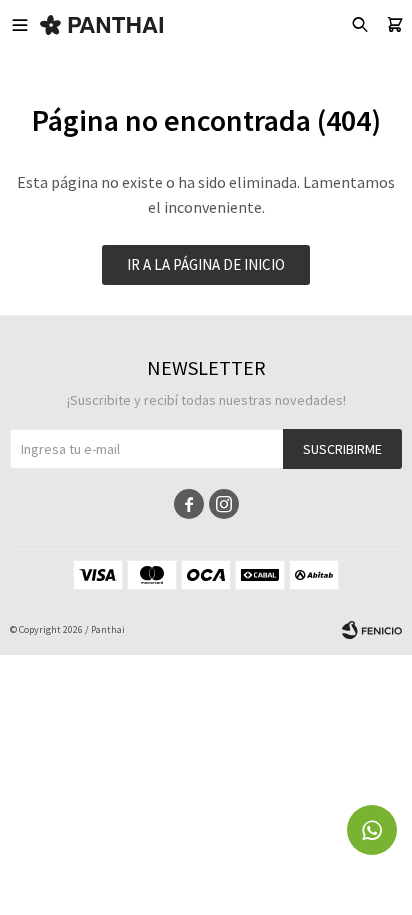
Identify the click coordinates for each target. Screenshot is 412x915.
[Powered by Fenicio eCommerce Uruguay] (372, 630)
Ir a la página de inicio (206, 264)
